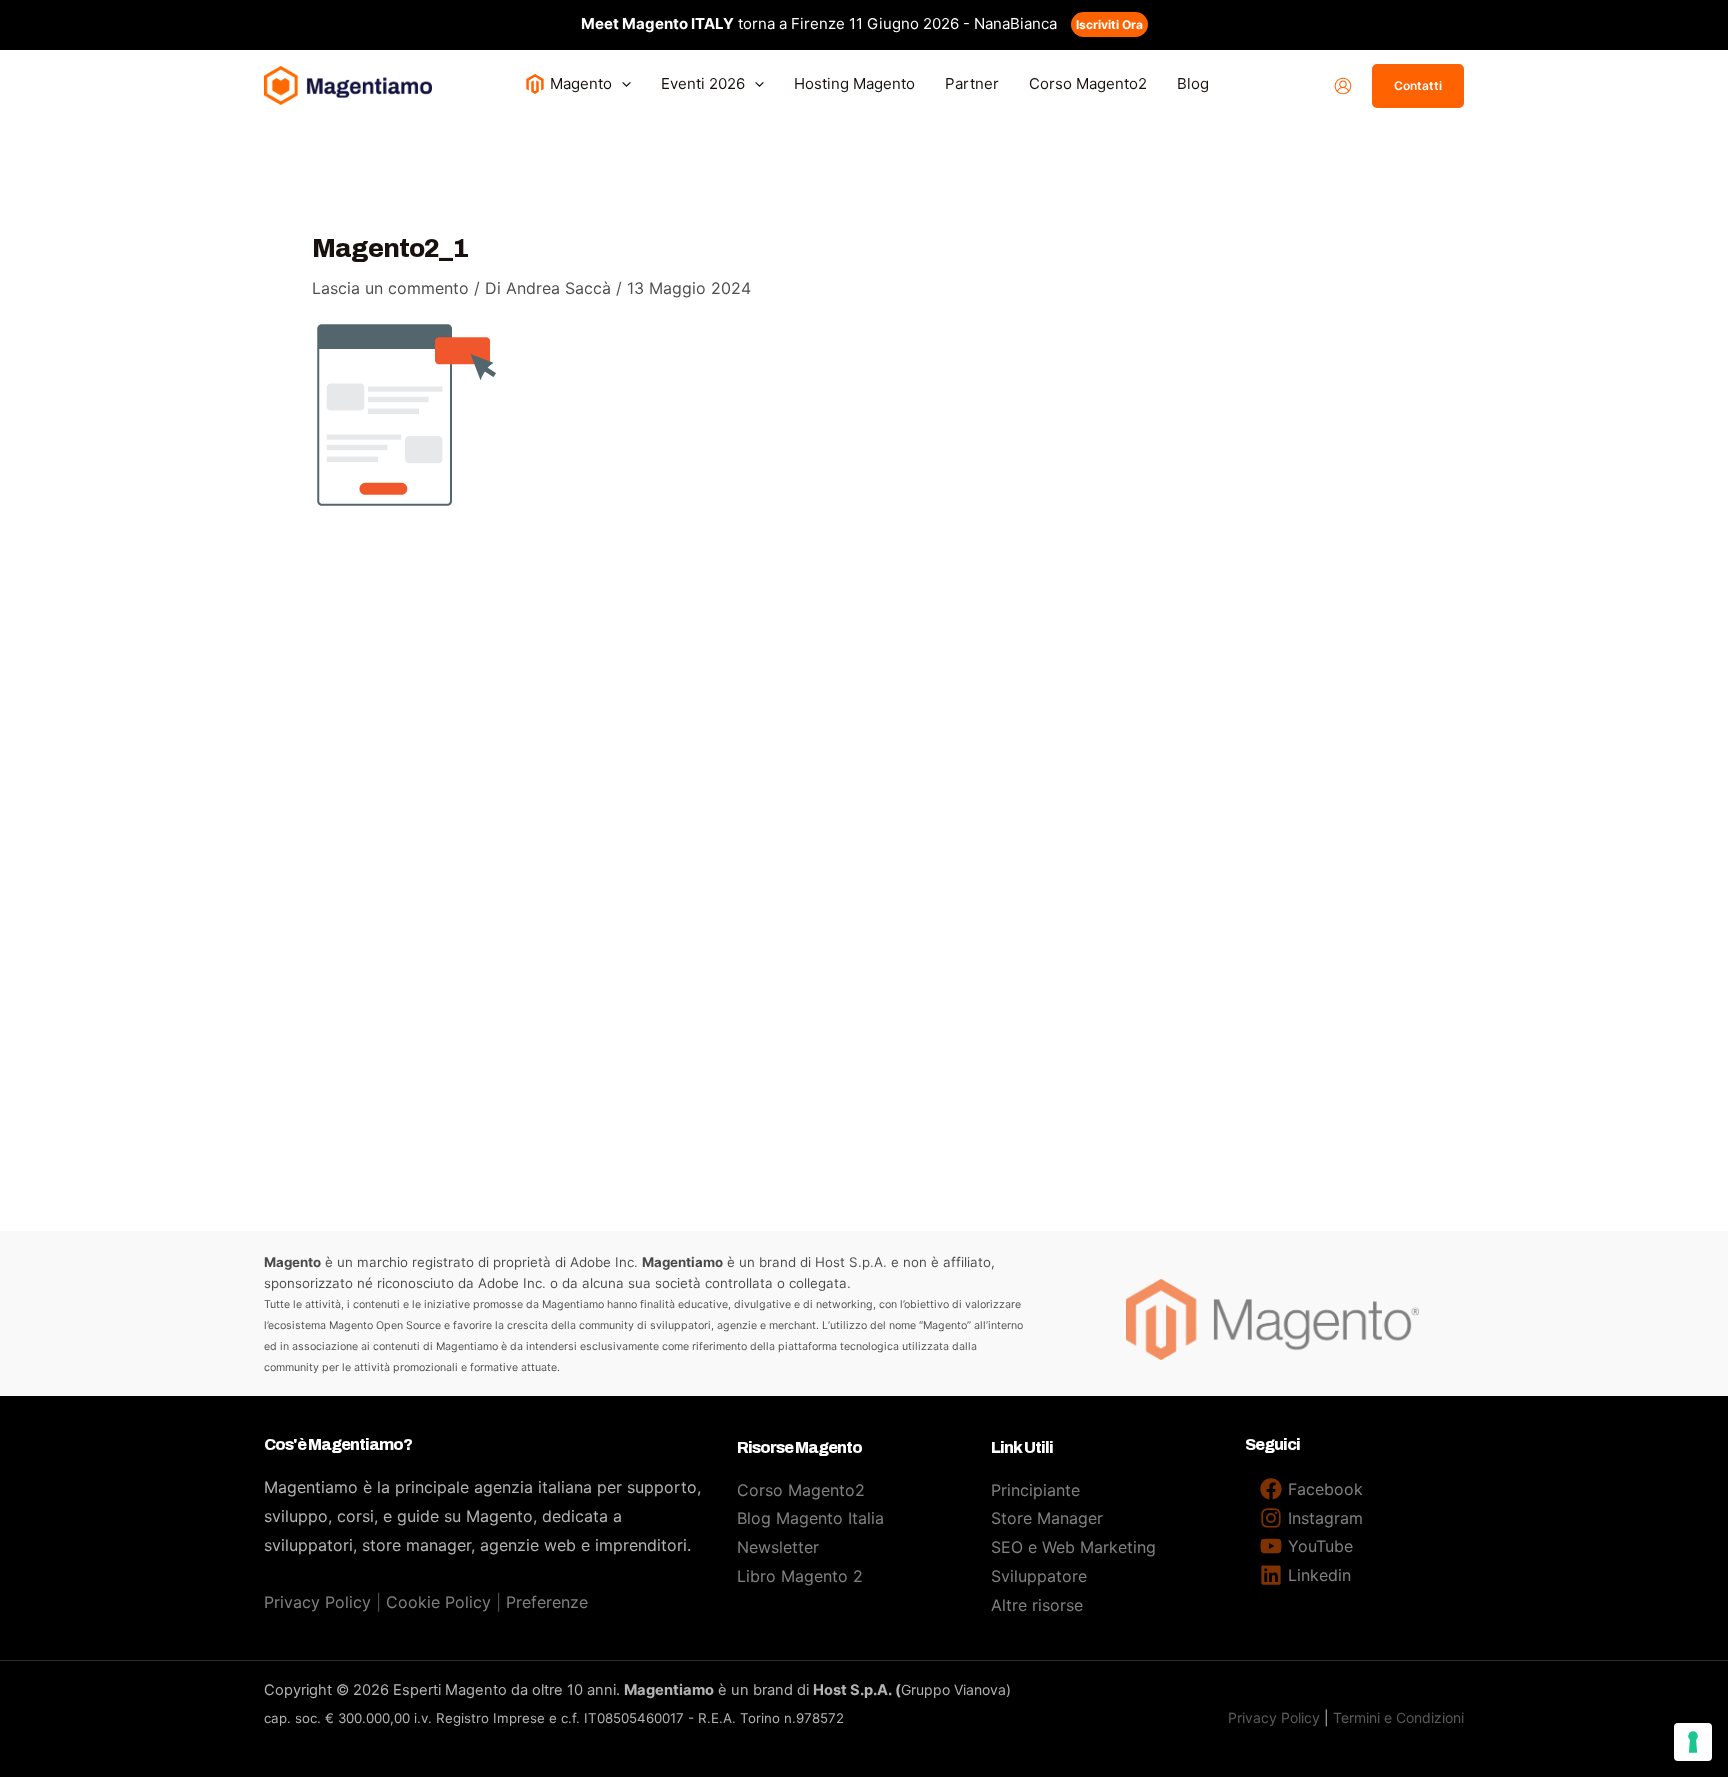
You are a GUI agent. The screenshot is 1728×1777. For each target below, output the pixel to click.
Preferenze (547, 1602)
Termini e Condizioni (1398, 1717)
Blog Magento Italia (810, 1518)
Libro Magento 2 (800, 1576)
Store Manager (1047, 1518)
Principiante (1035, 1490)
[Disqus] (864, 808)
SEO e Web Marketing (1073, 1547)
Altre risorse (1037, 1605)
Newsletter (778, 1547)
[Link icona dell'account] (1343, 86)
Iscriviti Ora (1109, 24)
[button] (621, 83)
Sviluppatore (1039, 1576)
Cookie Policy (438, 1602)
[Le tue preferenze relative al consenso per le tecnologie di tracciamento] (1693, 1742)
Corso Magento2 (801, 1490)
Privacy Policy (317, 1602)
